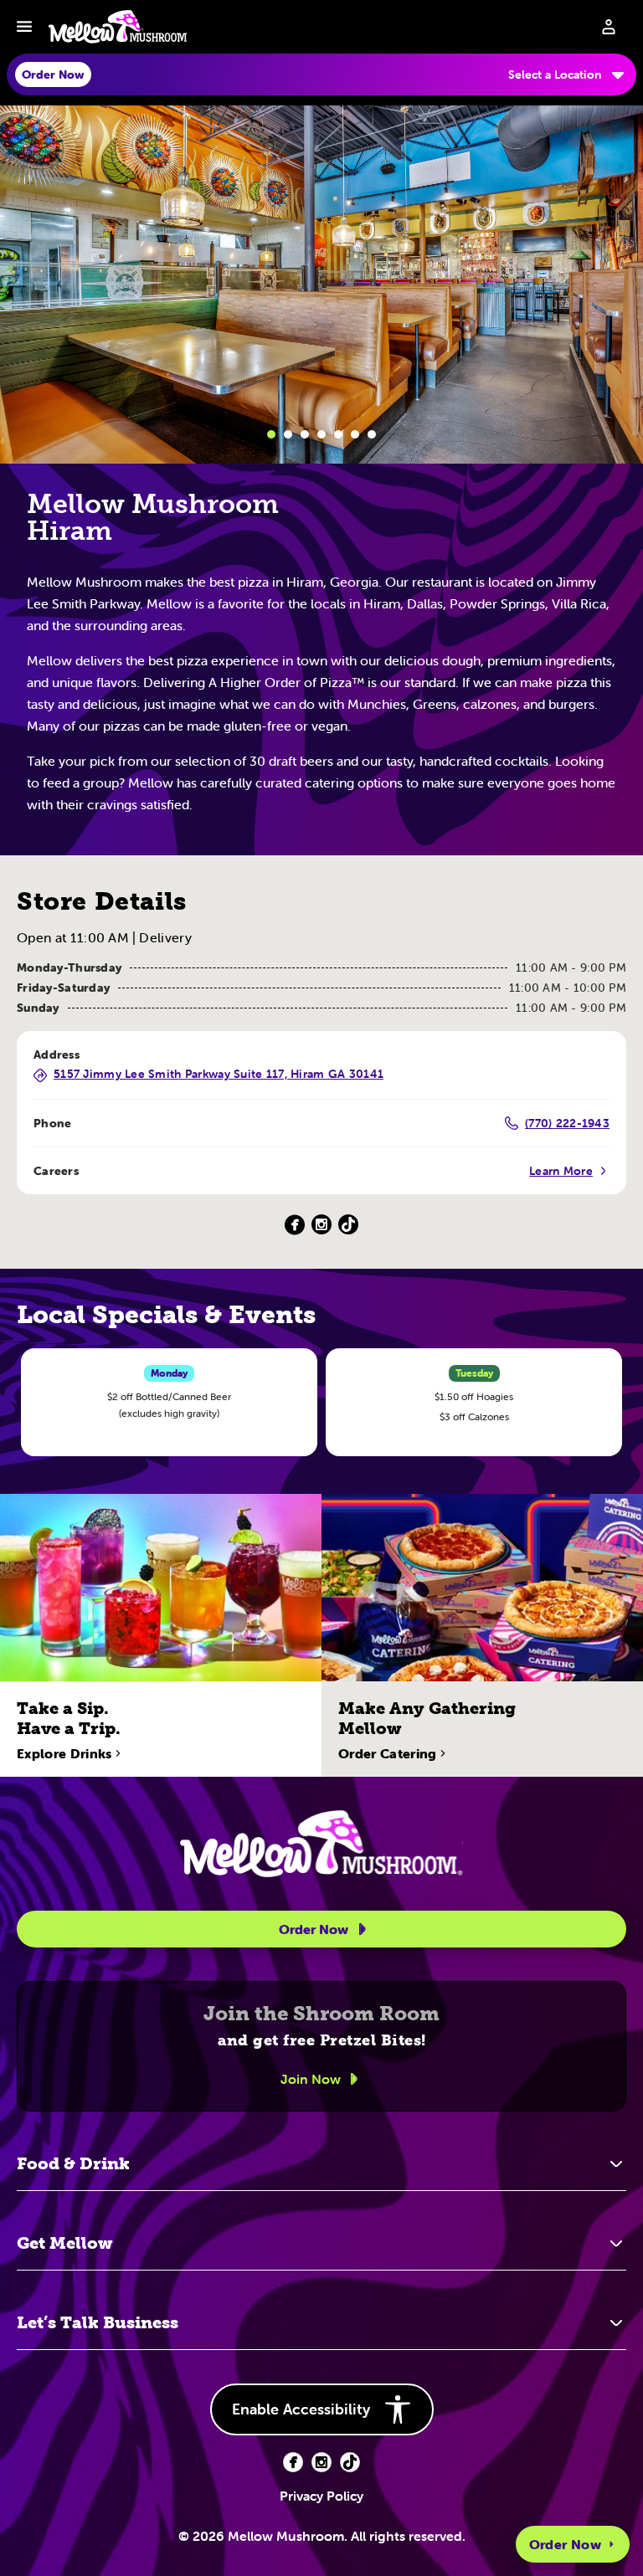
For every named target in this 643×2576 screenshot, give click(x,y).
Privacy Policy (321, 2496)
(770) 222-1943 (567, 1123)
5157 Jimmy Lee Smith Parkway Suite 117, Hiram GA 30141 (219, 1075)
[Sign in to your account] (609, 27)
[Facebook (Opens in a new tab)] (295, 1225)
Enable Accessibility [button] (301, 2409)
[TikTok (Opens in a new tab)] (348, 1225)
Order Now (565, 2544)
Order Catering (387, 1753)
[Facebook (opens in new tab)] (293, 2462)
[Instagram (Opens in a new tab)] (321, 1225)
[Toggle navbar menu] (24, 27)
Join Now (311, 2079)
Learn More (561, 1171)
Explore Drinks (64, 1753)
